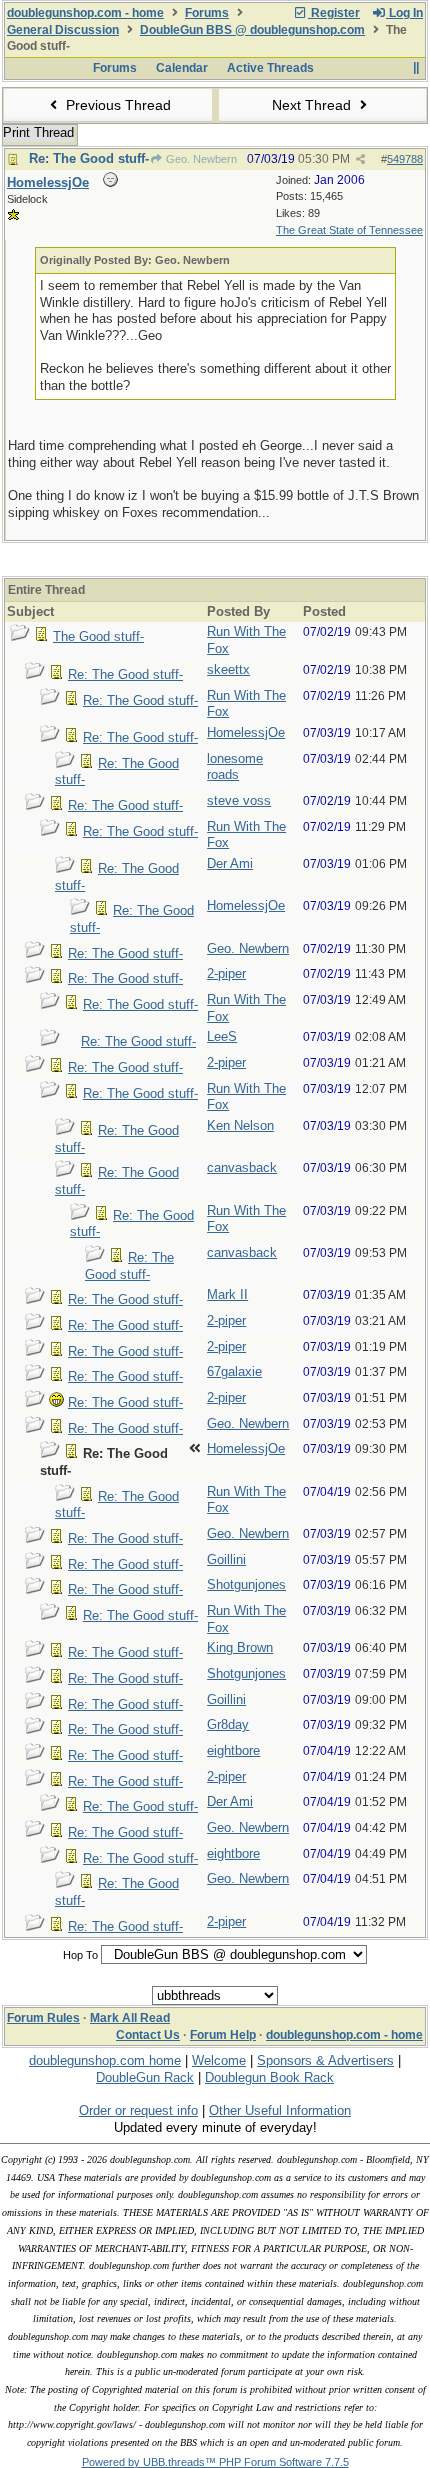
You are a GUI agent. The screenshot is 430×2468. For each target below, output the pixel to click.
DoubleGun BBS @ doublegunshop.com (252, 30)
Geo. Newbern (200, 159)
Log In (404, 13)
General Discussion (63, 30)
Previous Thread (116, 105)
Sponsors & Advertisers (325, 2060)
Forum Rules (43, 2018)
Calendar (182, 68)
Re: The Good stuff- (89, 158)
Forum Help (223, 2035)
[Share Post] (360, 159)
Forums (207, 13)
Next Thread (313, 105)
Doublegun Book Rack (269, 2077)
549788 (405, 159)
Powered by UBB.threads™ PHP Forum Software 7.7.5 (215, 2462)
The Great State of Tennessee (349, 230)
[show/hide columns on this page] (415, 68)
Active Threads (270, 68)
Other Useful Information (280, 2110)
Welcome (219, 2060)
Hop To (80, 1955)
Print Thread (38, 132)
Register (334, 13)
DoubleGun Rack (145, 2077)
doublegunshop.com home (105, 2060)
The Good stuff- (98, 636)
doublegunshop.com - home (85, 13)
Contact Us (148, 2035)
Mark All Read (130, 2018)
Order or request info (138, 2110)
